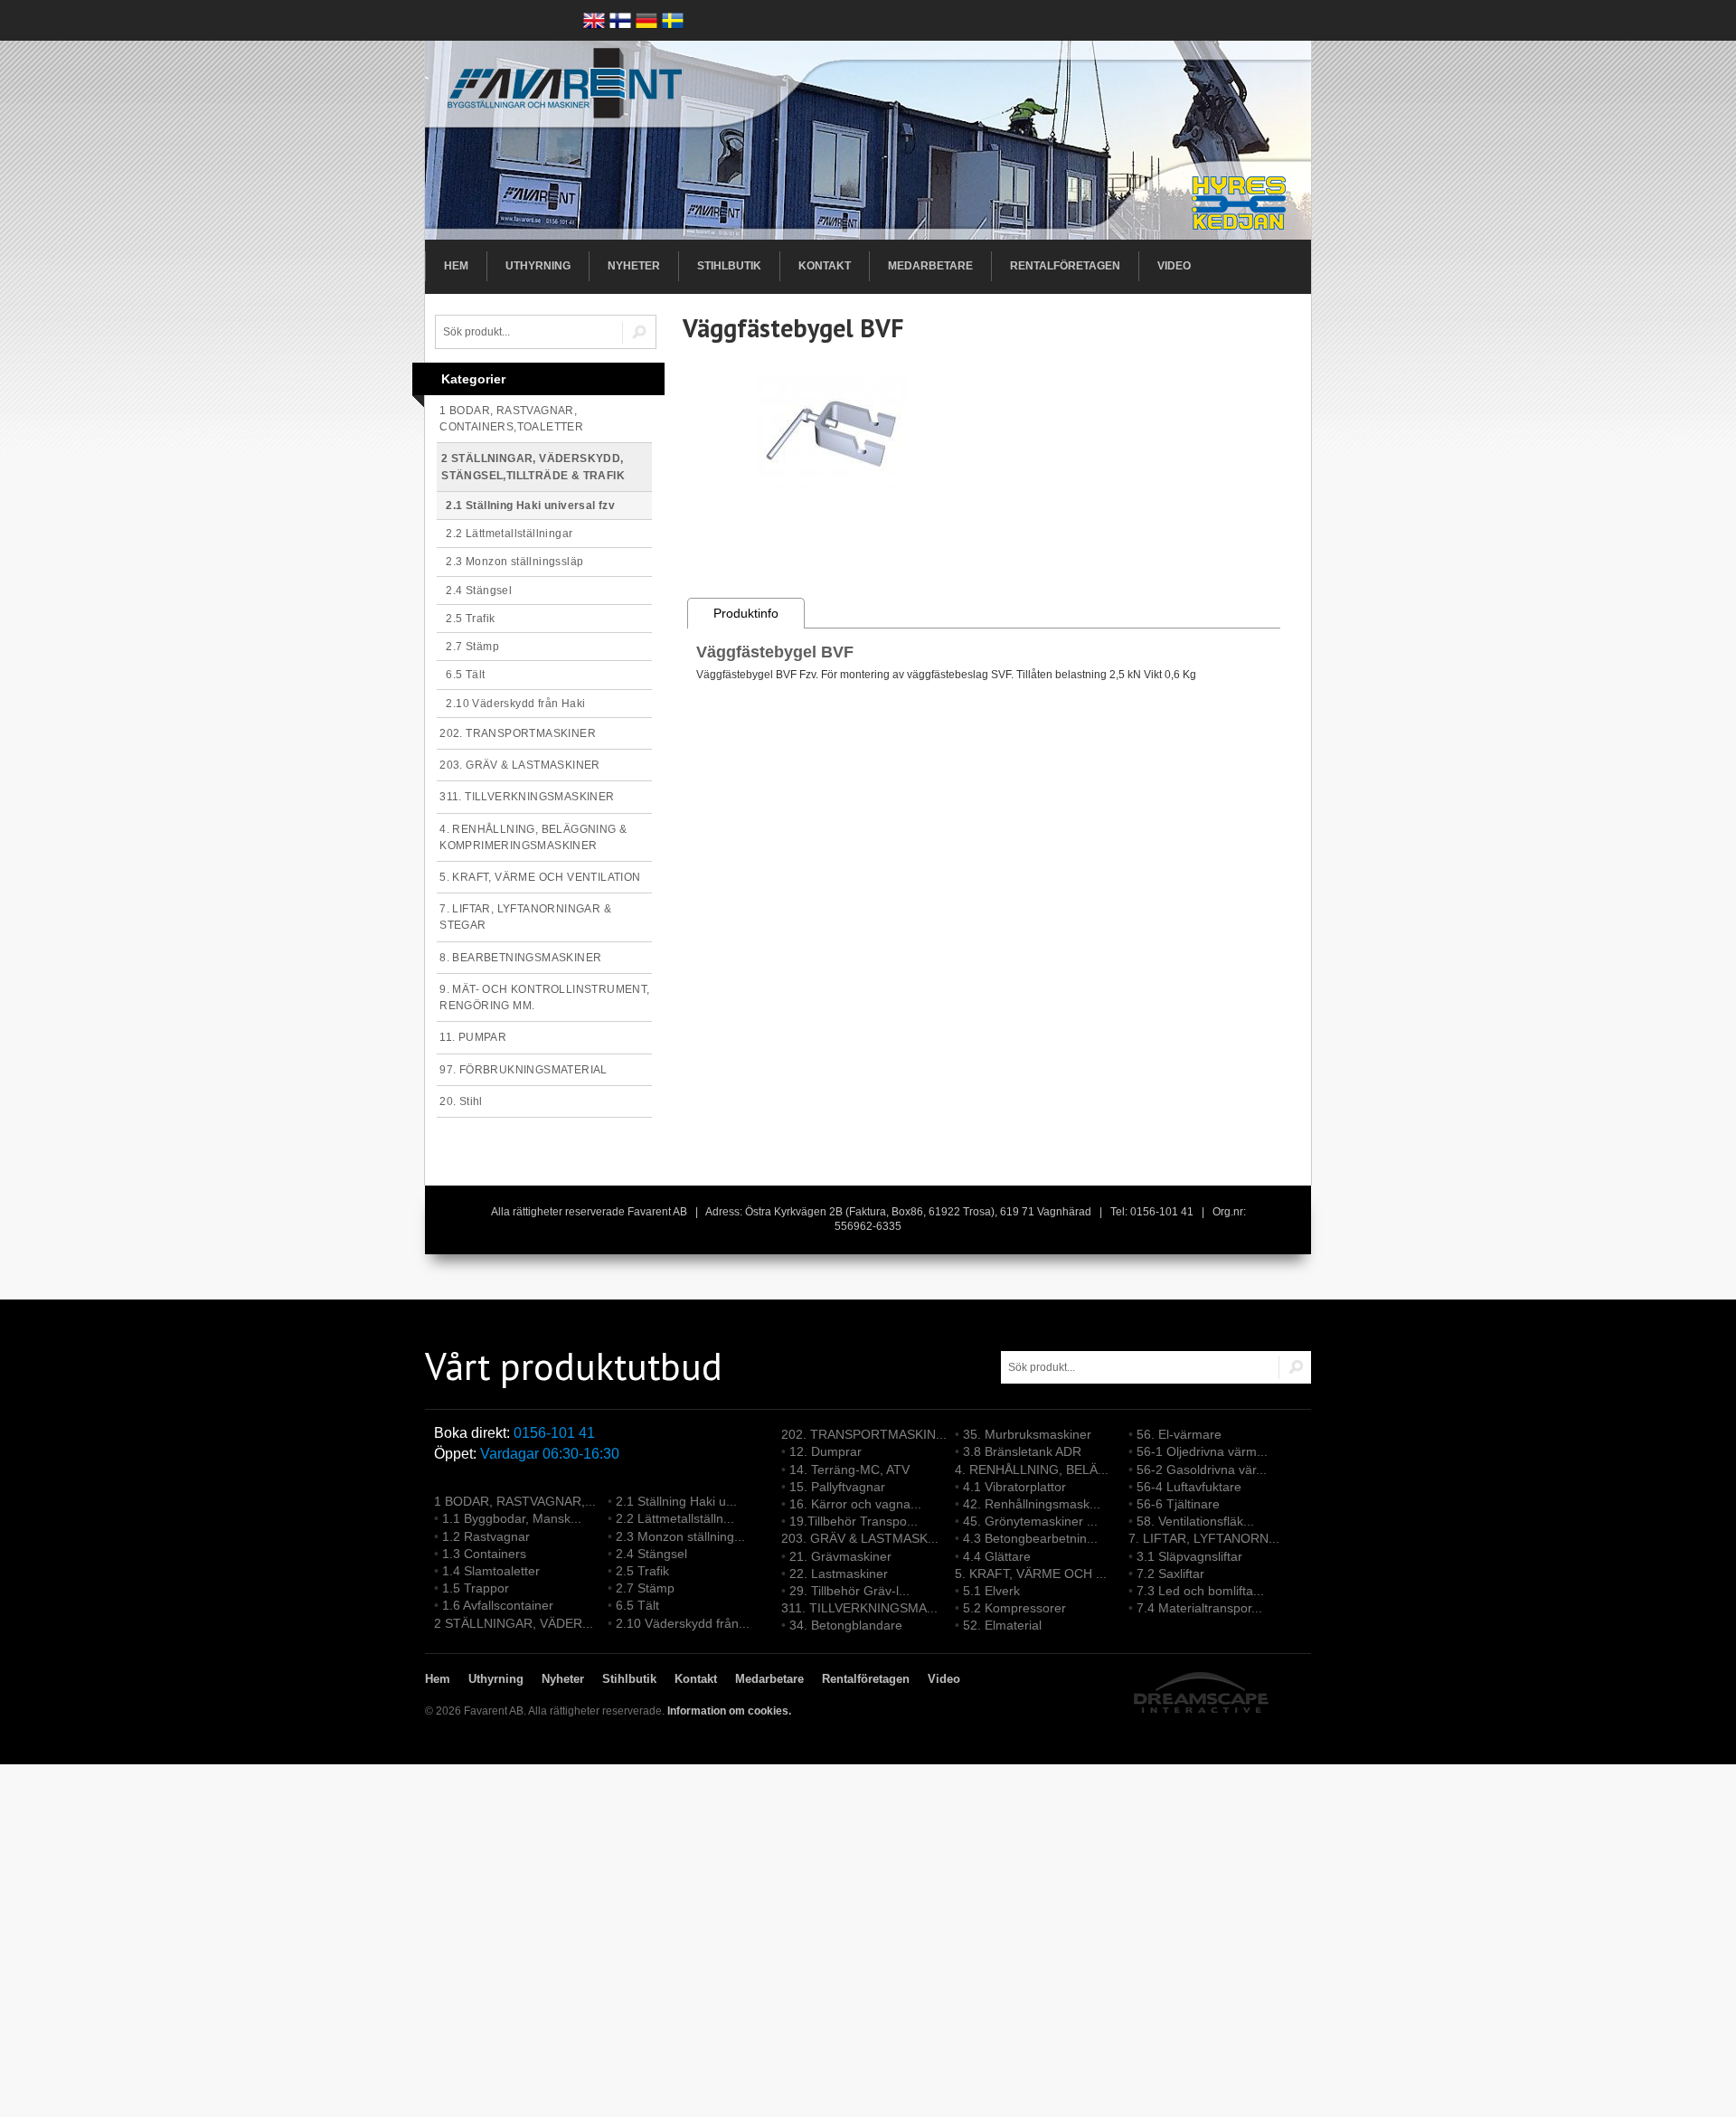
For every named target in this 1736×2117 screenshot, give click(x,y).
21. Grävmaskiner (840, 1556)
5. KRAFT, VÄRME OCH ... (1031, 1574)
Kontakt (825, 266)
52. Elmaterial (1002, 1625)
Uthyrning (538, 266)
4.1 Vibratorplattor (1014, 1487)
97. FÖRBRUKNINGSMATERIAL (524, 1070)
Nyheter (634, 266)
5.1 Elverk (991, 1591)
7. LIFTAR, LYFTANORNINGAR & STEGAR (525, 917)
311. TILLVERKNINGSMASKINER (527, 797)
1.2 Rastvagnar (486, 1536)
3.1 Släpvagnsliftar (1189, 1556)
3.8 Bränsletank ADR (1022, 1451)
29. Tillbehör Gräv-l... (849, 1591)
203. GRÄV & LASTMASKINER (520, 765)
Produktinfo (746, 613)
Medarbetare (930, 266)
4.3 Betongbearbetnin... (1030, 1538)
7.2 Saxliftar (1170, 1574)
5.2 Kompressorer (1014, 1608)
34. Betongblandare (846, 1625)
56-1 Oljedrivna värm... (1202, 1451)
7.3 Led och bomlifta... (1200, 1591)
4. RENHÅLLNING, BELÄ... (1032, 1470)
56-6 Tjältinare (1178, 1504)
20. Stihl (461, 1101)
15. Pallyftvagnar (837, 1487)
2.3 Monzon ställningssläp (510, 562)
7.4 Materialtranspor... (1199, 1608)
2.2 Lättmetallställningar (505, 534)
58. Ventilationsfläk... (1195, 1521)
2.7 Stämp (468, 647)
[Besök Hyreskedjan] (1241, 204)
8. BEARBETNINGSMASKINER (520, 958)
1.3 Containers (484, 1554)
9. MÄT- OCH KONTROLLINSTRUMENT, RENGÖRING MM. (544, 997)
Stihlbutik (729, 266)
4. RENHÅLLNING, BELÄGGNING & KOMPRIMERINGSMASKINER (533, 837)
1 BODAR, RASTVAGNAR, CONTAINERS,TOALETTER (511, 419)
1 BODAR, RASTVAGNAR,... (515, 1501)
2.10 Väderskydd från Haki (511, 704)
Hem (456, 266)
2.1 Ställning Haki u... (676, 1501)
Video (1174, 266)
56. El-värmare (1179, 1434)
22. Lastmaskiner (839, 1574)
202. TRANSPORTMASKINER (518, 733)
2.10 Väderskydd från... (683, 1623)
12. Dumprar (826, 1451)
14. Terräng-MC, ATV (849, 1470)
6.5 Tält (461, 675)
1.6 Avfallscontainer (498, 1605)
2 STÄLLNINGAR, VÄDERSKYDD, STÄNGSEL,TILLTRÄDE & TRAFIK (533, 467)
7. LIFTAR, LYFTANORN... (1204, 1538)
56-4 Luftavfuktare (1189, 1487)
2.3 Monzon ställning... (680, 1536)
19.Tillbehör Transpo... (854, 1521)
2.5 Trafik (466, 619)
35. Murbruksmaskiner (1027, 1434)
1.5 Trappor (476, 1588)
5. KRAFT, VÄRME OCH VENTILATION (540, 877)
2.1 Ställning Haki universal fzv (526, 506)
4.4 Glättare (997, 1556)
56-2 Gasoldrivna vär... (1202, 1470)
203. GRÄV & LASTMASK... (860, 1538)
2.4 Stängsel (474, 591)
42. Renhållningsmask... (1032, 1504)
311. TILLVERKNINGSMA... (859, 1608)
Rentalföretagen (1065, 266)
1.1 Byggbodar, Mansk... (512, 1518)
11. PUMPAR (473, 1037)
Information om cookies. (729, 1711)
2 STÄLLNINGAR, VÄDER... (514, 1623)
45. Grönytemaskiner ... (1030, 1521)
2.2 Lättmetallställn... (675, 1518)
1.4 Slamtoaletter (491, 1571)
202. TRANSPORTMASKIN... (864, 1434)
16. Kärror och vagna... (855, 1504)
